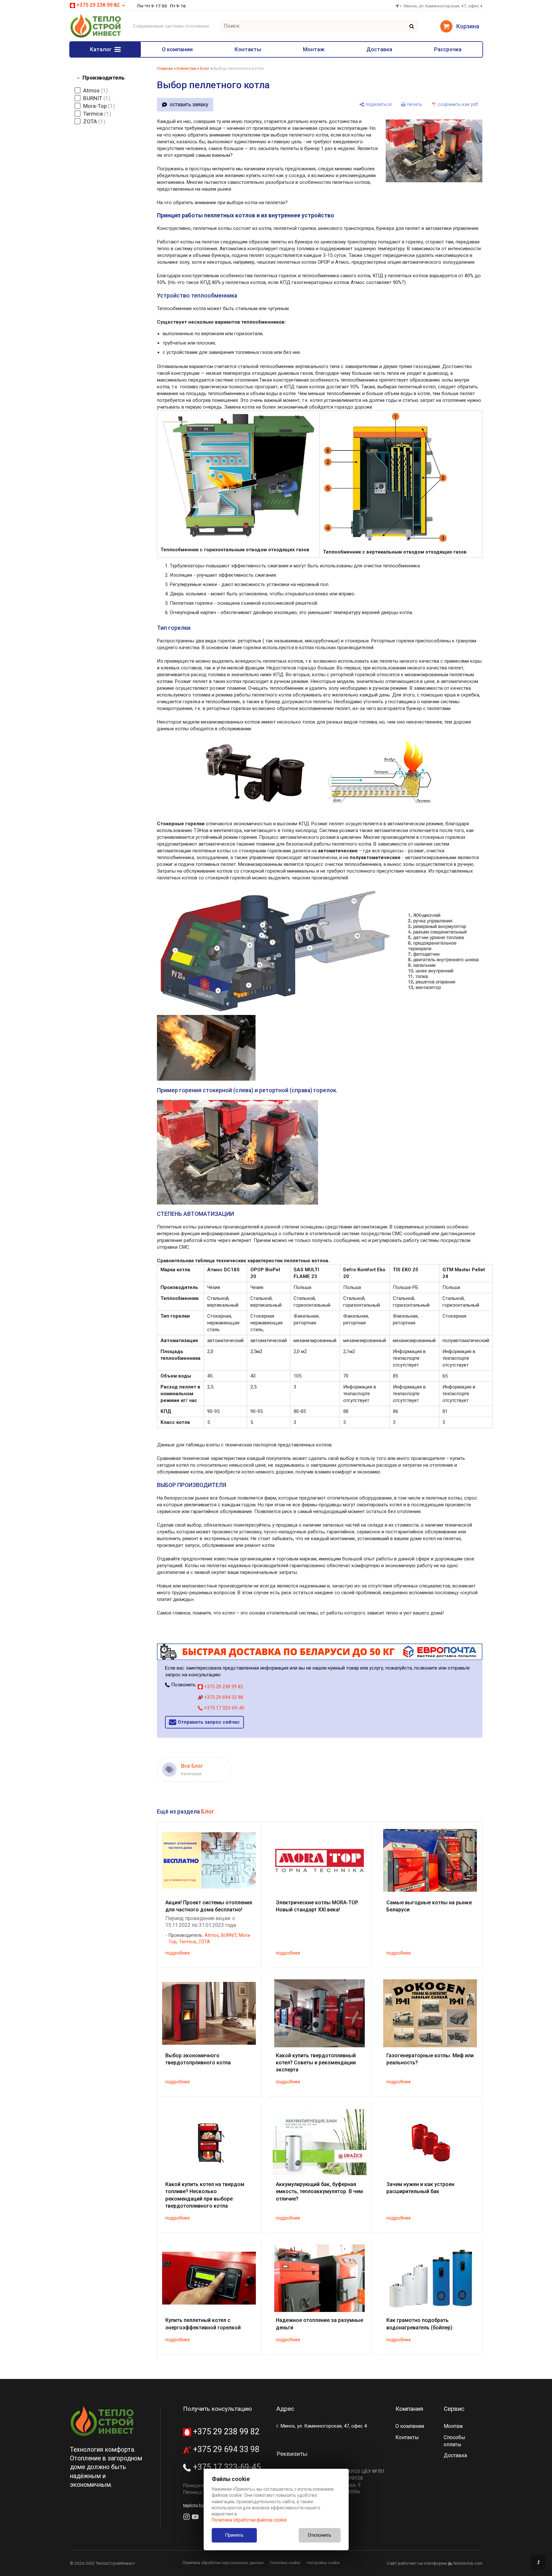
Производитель (104, 78)
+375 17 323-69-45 (223, 1708)
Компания (409, 2409)
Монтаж (314, 49)
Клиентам (186, 68)
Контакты (248, 49)
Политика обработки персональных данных (223, 2563)
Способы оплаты (455, 2441)
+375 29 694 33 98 (223, 1697)
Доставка (379, 49)
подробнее (178, 1953)
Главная (165, 68)
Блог (205, 68)
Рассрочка (448, 49)
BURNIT (229, 1935)
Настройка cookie (323, 2563)
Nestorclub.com (468, 2563)
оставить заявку (189, 104)
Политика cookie (285, 2563)
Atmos (212, 1935)
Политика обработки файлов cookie (249, 2520)
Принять (234, 2535)
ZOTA (204, 1942)
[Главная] (96, 37)
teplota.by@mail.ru (203, 2505)
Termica (187, 1942)
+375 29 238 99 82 (223, 1687)
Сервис (454, 2409)
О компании (177, 49)
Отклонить (320, 2535)
